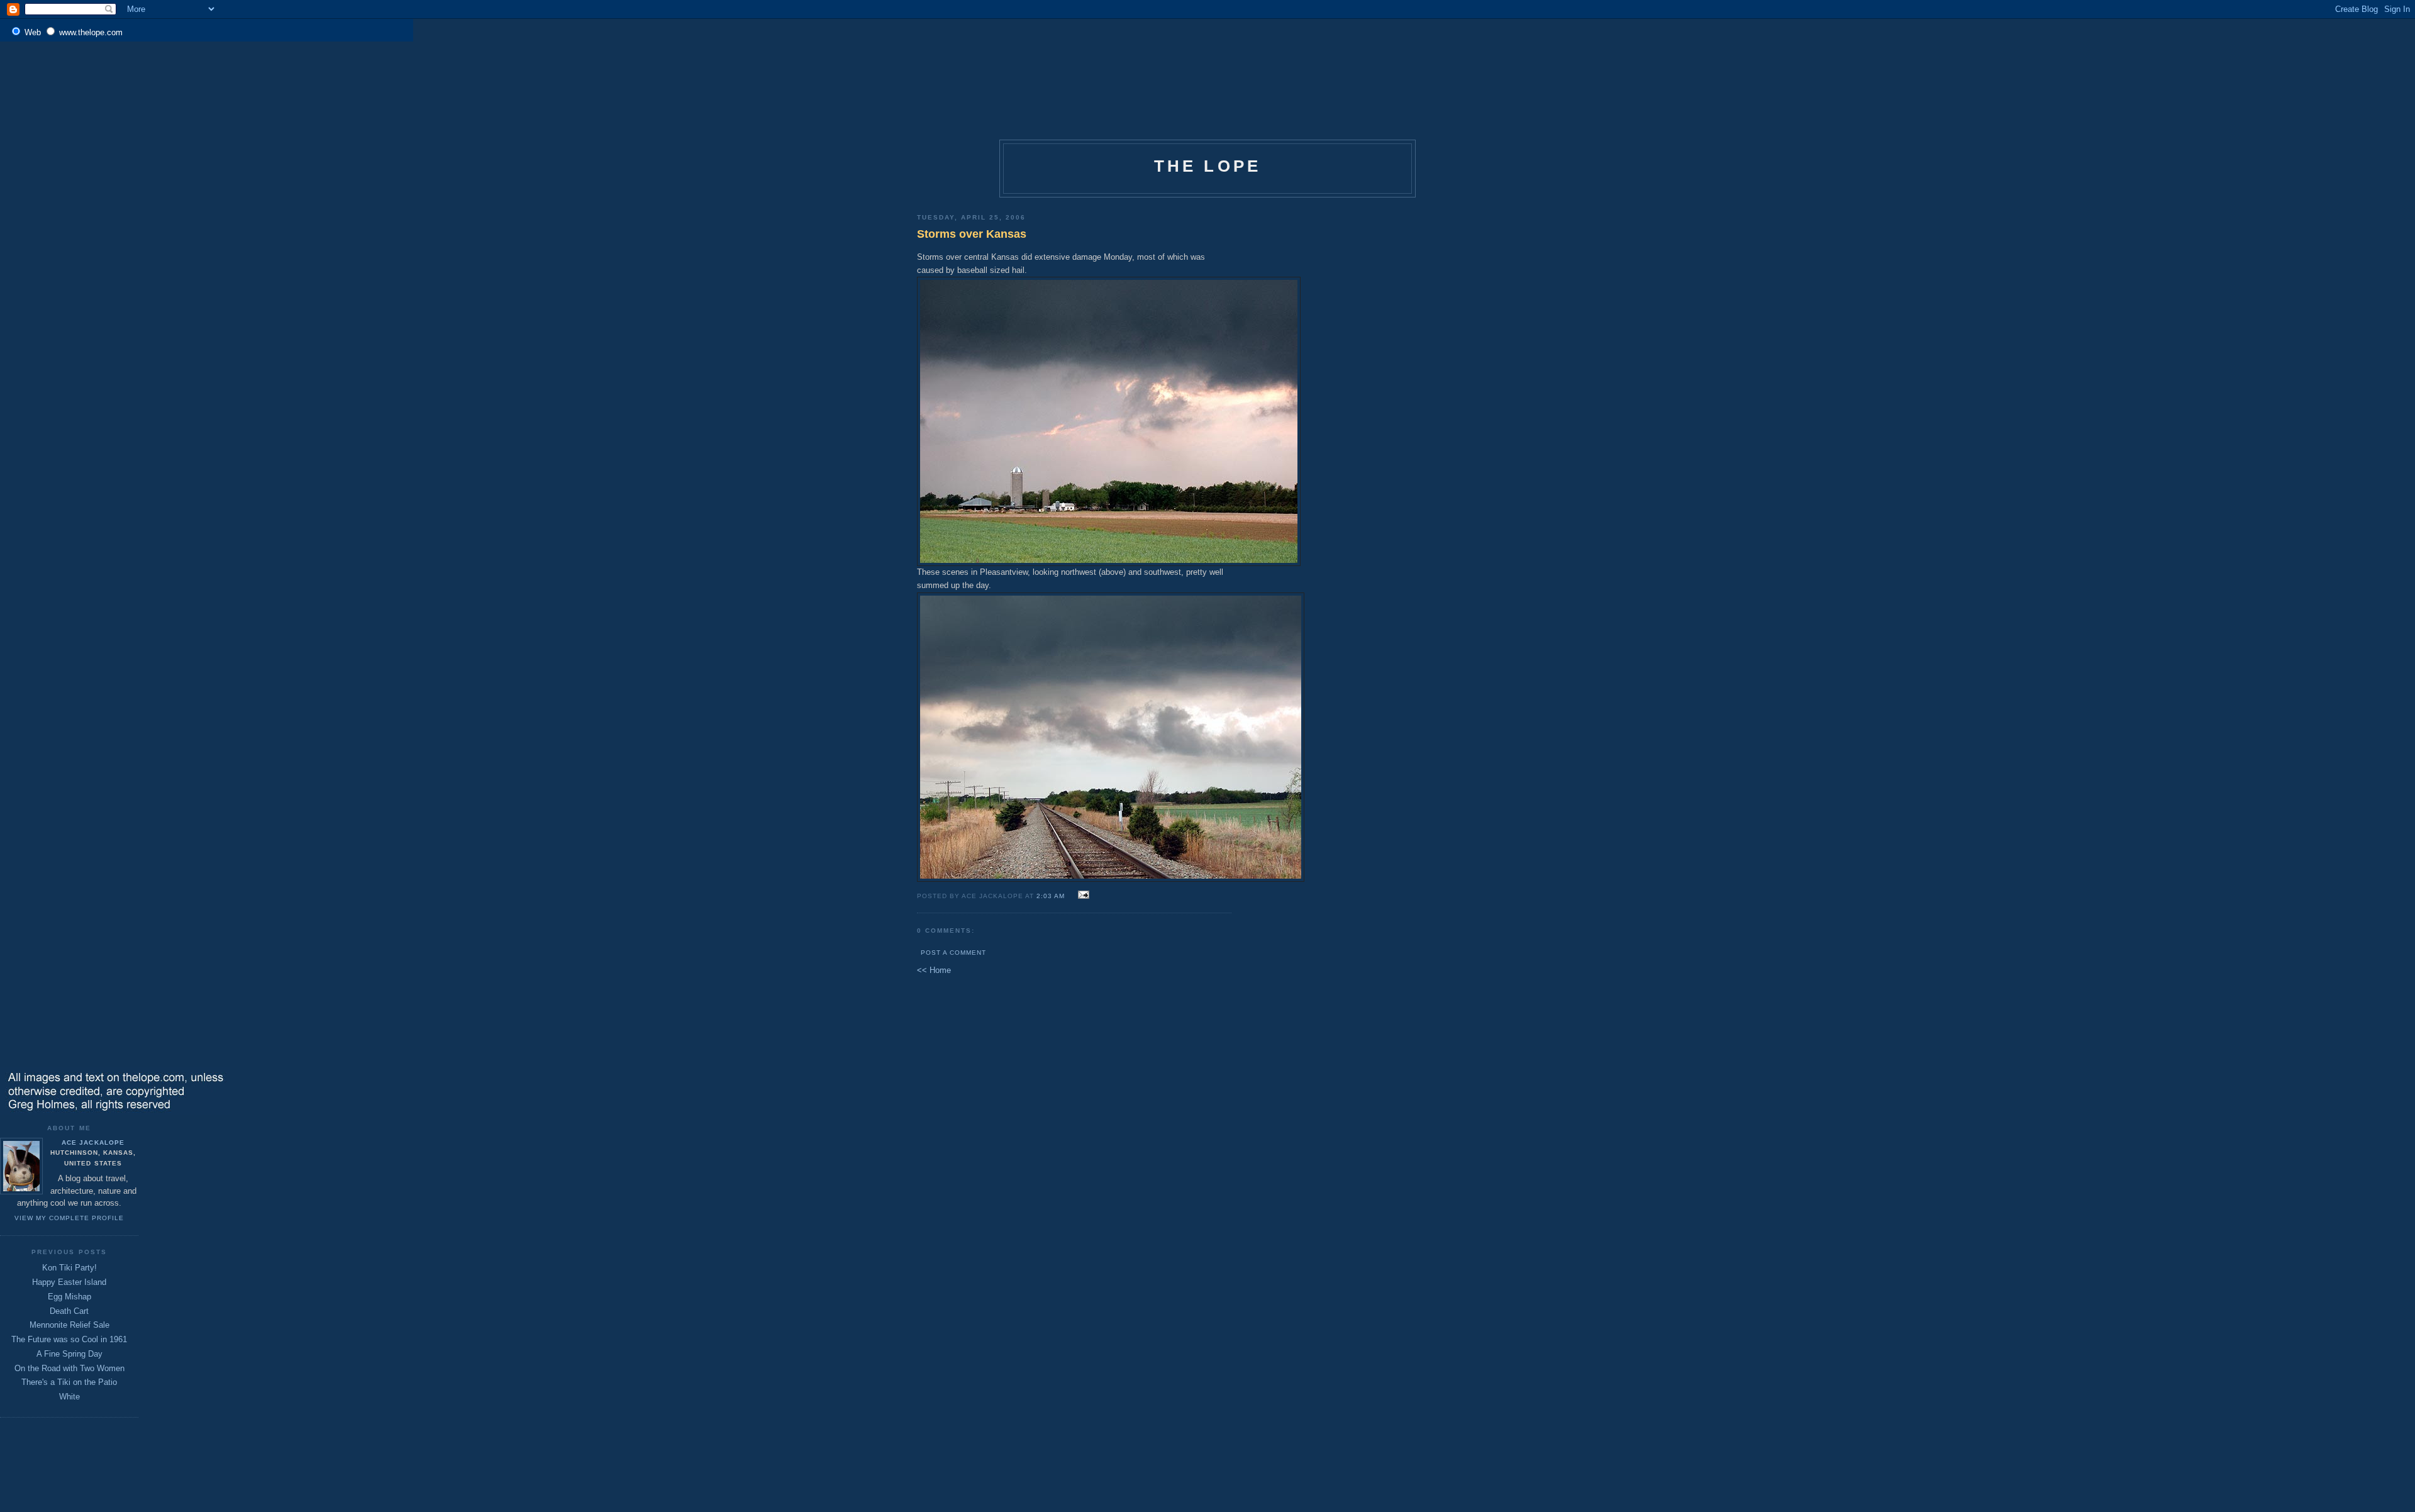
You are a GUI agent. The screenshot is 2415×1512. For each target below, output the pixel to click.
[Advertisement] (977, 78)
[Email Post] (1081, 895)
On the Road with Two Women (69, 1368)
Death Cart (69, 1311)
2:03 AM (1051, 896)
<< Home (934, 970)
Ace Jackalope (93, 1142)
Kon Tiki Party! (69, 1268)
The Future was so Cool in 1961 (69, 1339)
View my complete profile (69, 1218)
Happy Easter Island (69, 1282)
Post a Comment (953, 953)
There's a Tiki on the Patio (69, 1382)
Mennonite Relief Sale (69, 1325)
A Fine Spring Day (69, 1354)
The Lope (1208, 166)
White (69, 1397)
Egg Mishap (69, 1297)
